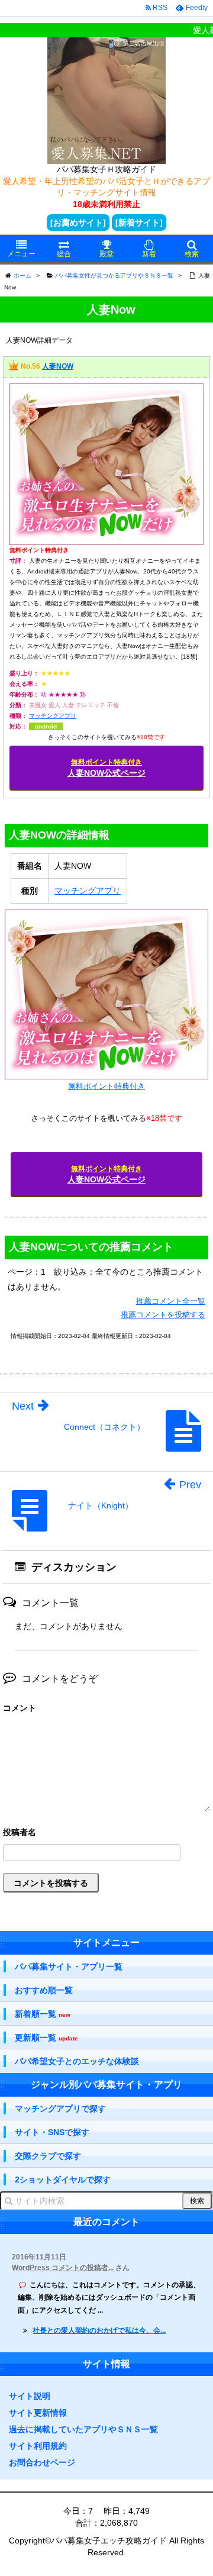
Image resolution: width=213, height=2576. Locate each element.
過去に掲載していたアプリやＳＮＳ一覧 (83, 2429)
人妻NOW (58, 366)
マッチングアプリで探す (60, 2108)
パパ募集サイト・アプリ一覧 (69, 1966)
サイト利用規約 (38, 2446)
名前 (106, 1834)
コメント (20, 1708)
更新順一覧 (46, 2038)
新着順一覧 (43, 2014)
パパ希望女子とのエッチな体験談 (77, 2061)
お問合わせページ (42, 2462)
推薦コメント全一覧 (171, 1301)
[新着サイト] (139, 223)
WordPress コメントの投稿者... (63, 2268)
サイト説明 (30, 2396)
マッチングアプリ (53, 716)
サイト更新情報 (38, 2413)
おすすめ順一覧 (44, 1990)
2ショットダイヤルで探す (63, 2180)
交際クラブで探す (48, 2156)
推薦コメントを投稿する (163, 1315)
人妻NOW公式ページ (106, 768)
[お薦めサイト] (78, 223)
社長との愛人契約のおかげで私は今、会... (99, 2330)
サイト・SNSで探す (52, 2132)
